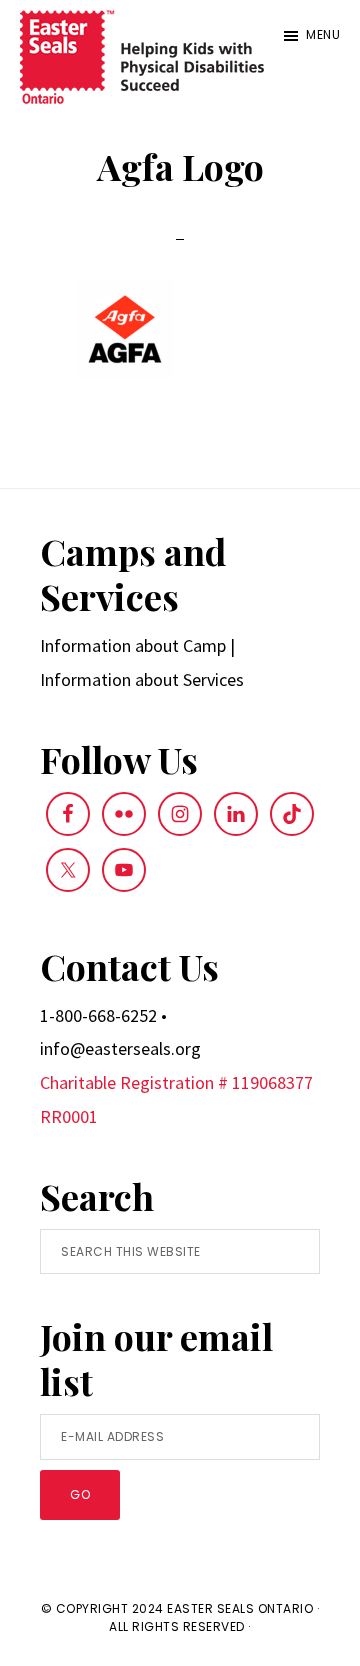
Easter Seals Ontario (240, 1608)
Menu (323, 34)
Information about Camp (133, 645)
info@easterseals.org (120, 1048)
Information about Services (142, 679)
